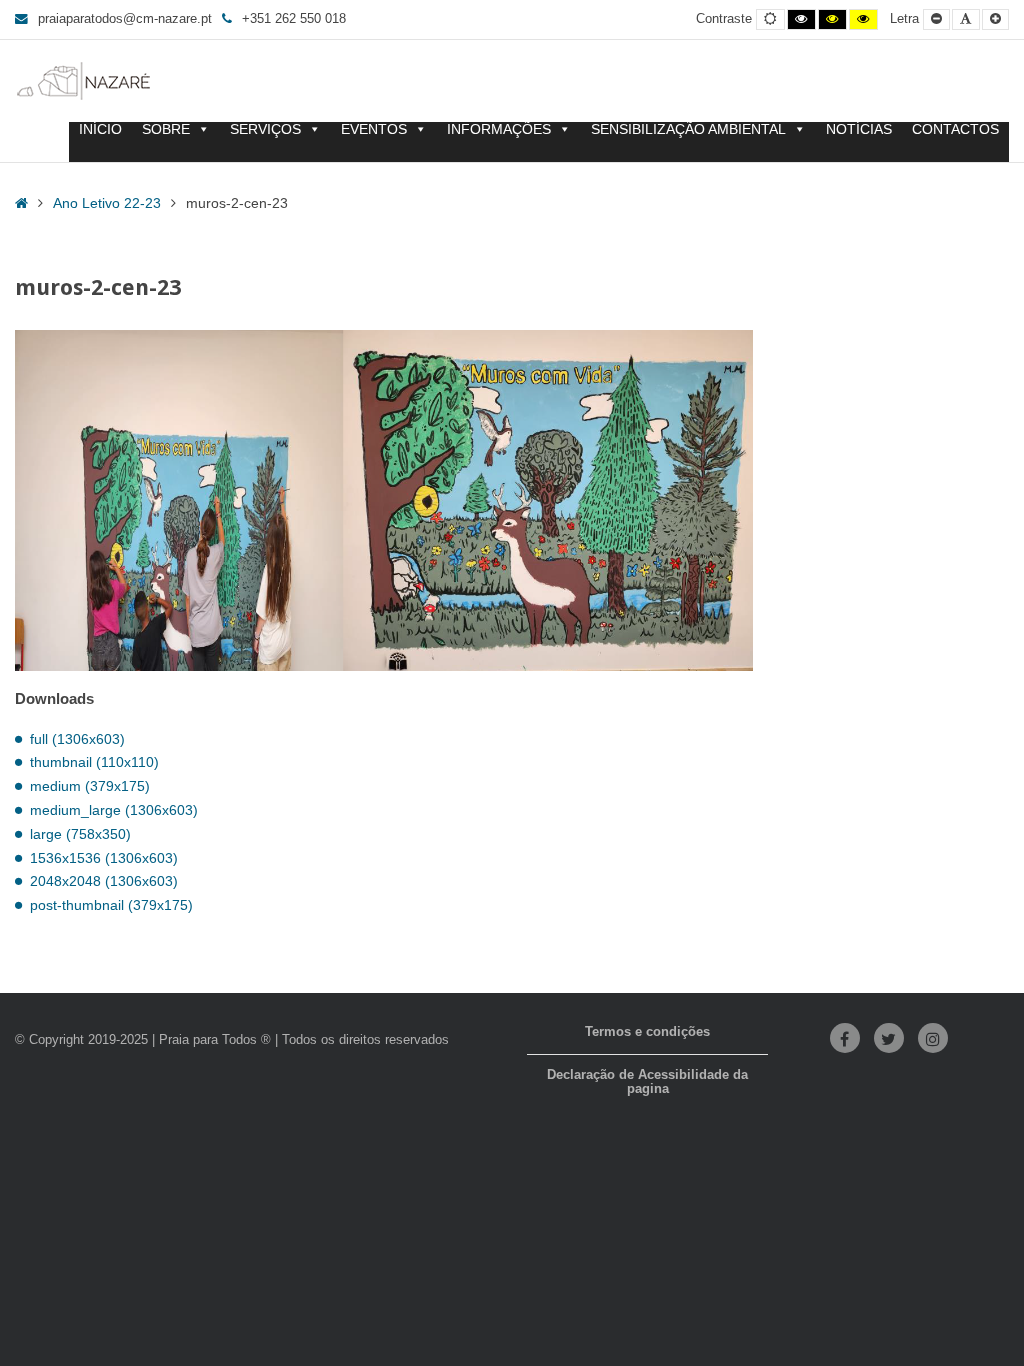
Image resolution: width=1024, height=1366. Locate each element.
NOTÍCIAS (859, 129)
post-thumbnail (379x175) (111, 905)
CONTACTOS (955, 129)
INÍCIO (100, 129)
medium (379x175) (90, 786)
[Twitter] (889, 1038)
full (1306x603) (77, 739)
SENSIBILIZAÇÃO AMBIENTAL (688, 129)
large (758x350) (80, 834)
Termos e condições (647, 1032)
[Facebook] (845, 1038)
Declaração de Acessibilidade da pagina (647, 1082)
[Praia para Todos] (84, 81)
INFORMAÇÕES (499, 129)
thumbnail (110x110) (94, 762)
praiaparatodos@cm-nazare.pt (125, 19)
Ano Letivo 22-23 (107, 203)
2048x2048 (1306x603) (104, 881)
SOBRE (166, 129)
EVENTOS (374, 129)
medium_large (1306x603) (114, 810)
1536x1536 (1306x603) (104, 858)
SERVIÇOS (265, 129)
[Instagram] (933, 1038)
